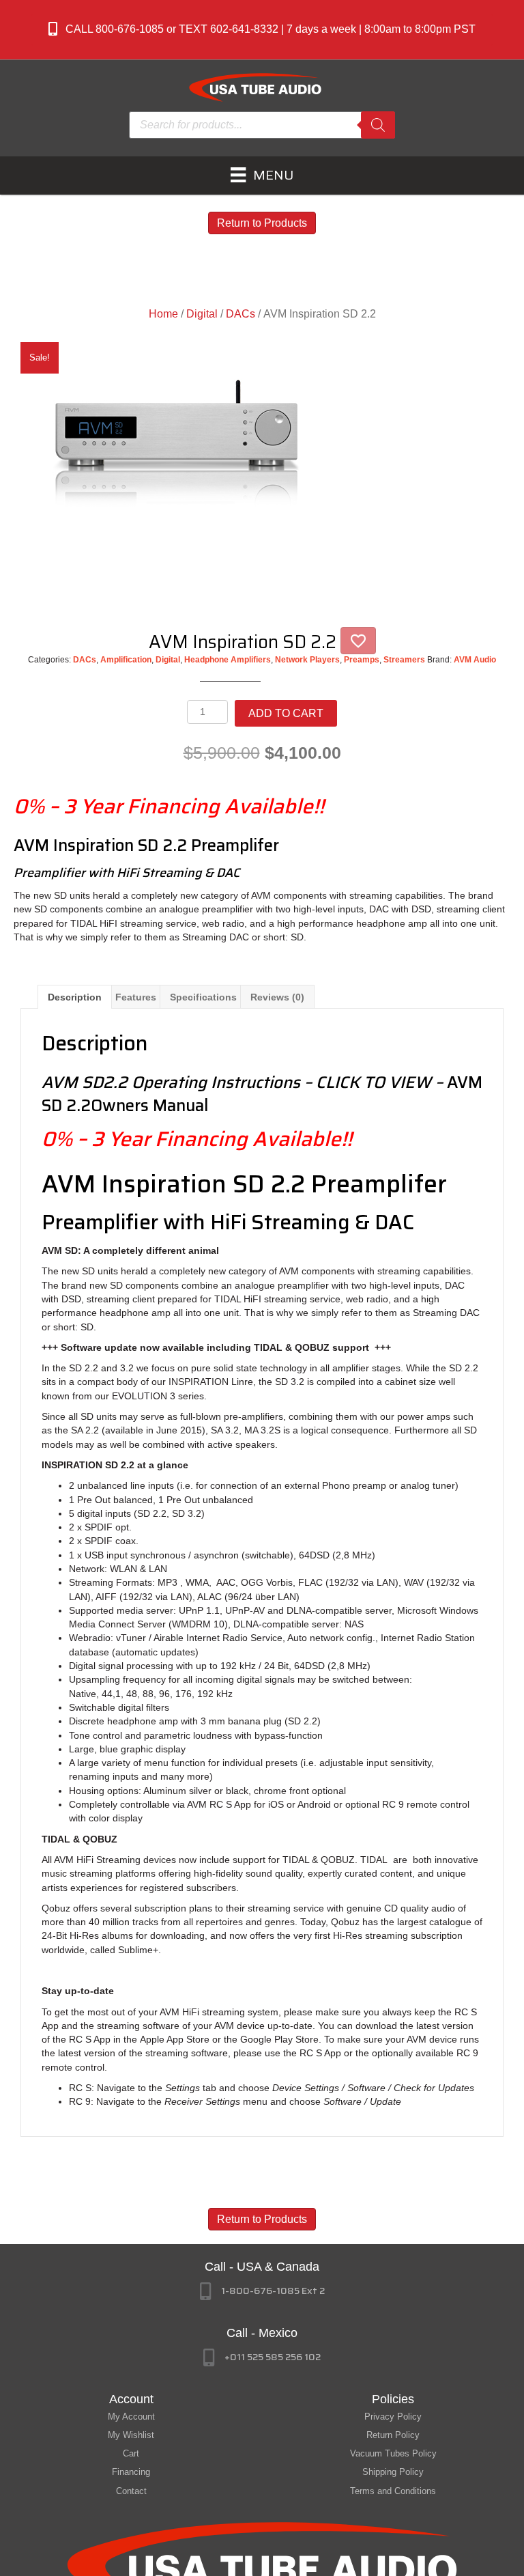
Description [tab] (75, 997)
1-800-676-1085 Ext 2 (273, 2291)
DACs (241, 314)
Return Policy (393, 2435)
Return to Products (262, 223)
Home (163, 314)
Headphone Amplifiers (228, 660)
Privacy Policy (393, 2417)
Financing (131, 2472)
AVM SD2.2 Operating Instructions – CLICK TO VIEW (236, 1082)
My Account (131, 2417)
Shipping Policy (393, 2472)
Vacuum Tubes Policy (393, 2453)
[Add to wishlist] (358, 641)
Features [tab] (136, 997)
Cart (131, 2453)
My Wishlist (131, 2435)
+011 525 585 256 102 (273, 2357)
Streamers (404, 660)
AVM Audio (475, 660)
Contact (131, 2491)
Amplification (126, 660)
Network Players (307, 660)
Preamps (362, 660)
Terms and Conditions (393, 2491)
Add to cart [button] (286, 713)
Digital (202, 314)
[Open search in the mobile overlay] (262, 125)
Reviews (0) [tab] (277, 997)
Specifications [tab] (203, 997)
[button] (262, 30)
